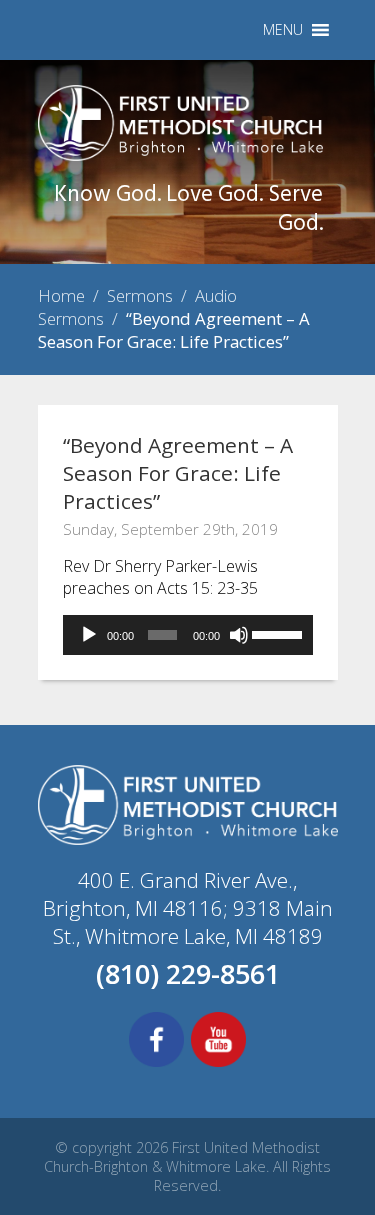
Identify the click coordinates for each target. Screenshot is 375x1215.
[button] (283, 30)
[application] (188, 635)
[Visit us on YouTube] (218, 1064)
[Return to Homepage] (180, 155)
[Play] (89, 635)
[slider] (277, 633)
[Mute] (239, 635)
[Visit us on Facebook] (156, 1064)
